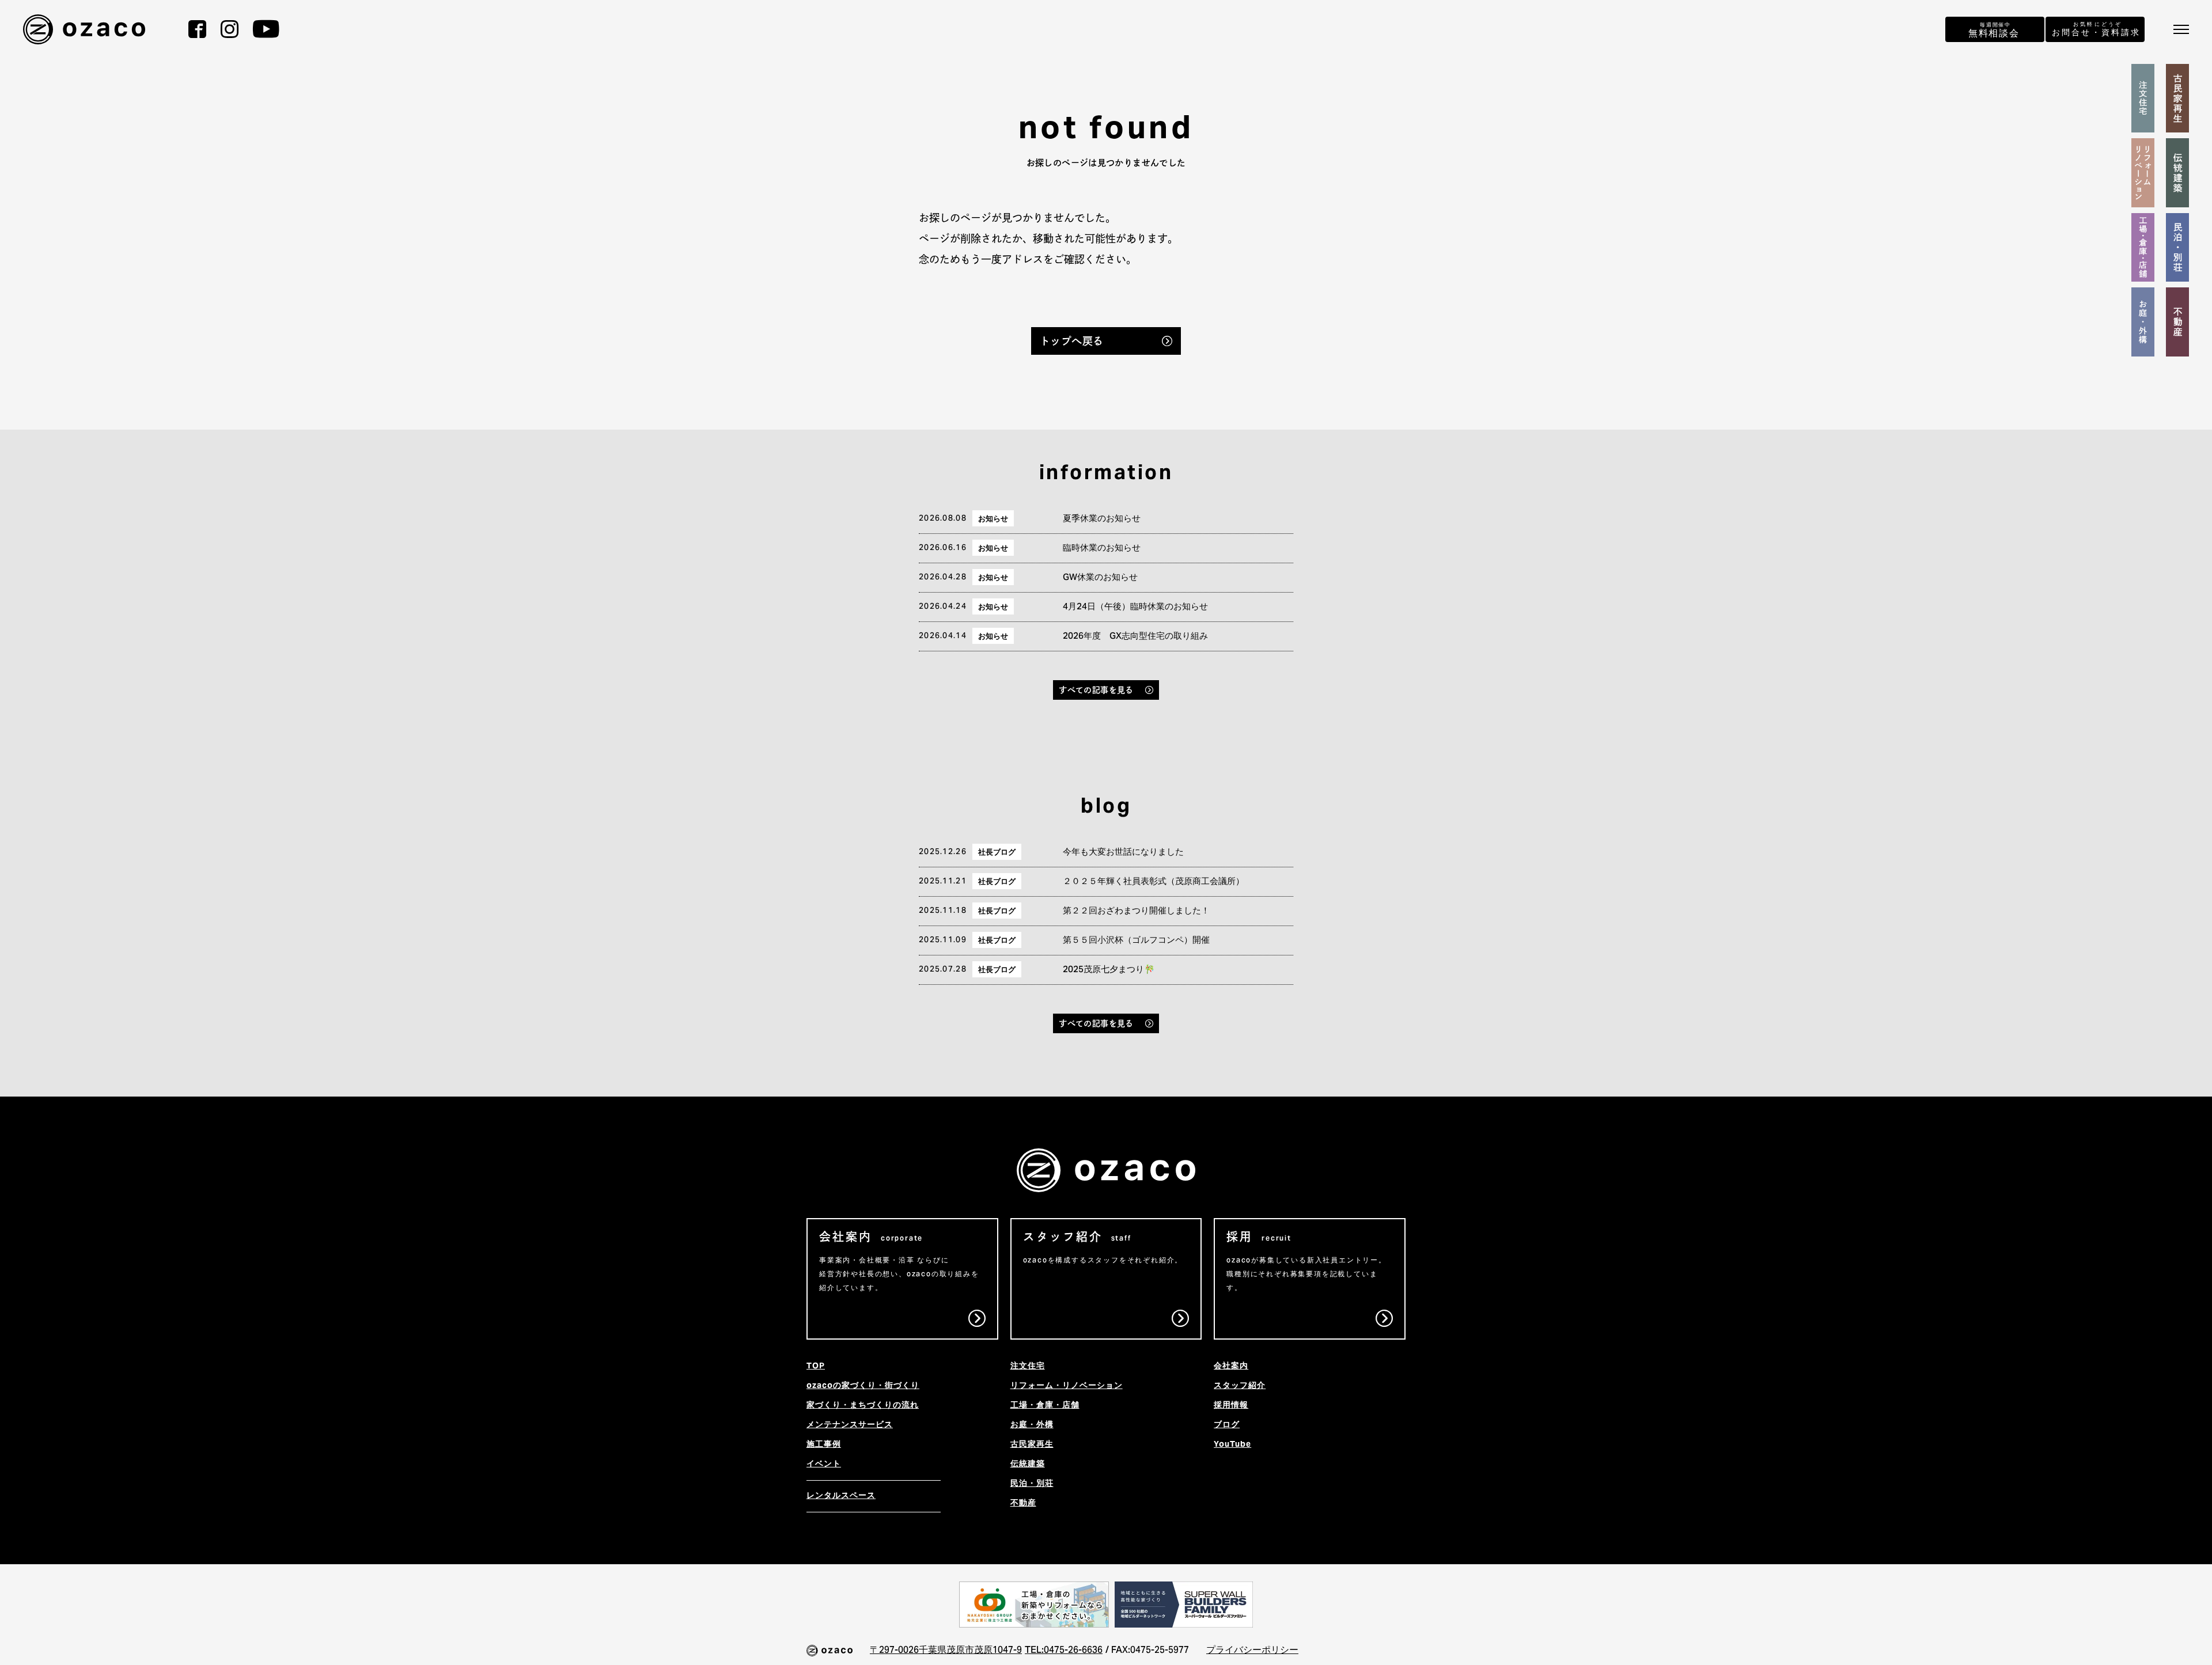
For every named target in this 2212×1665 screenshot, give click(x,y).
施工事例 (824, 1445)
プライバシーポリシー (1252, 1651)
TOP (816, 1367)
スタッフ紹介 (1240, 1386)
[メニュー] (2181, 29)
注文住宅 (1028, 1367)
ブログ (1227, 1425)
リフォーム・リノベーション (1067, 1386)
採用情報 (1231, 1406)
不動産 (1023, 1504)
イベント (824, 1465)
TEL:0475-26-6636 (1064, 1651)
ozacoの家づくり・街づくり (863, 1386)
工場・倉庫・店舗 (1045, 1406)
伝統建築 (1028, 1465)
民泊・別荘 (1032, 1484)
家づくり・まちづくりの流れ (863, 1406)
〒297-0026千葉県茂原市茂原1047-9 (946, 1651)
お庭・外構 (1032, 1425)
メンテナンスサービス (850, 1425)
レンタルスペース (841, 1496)
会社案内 (1231, 1367)
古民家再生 (1032, 1445)
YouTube (1232, 1445)
